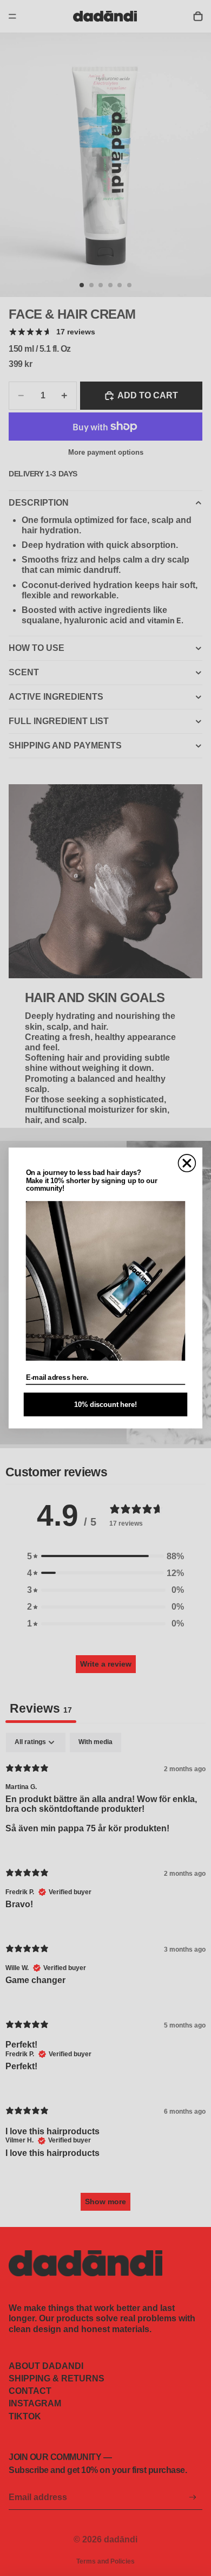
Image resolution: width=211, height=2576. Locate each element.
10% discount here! (105, 1404)
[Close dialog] (187, 1163)
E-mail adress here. (57, 1377)
